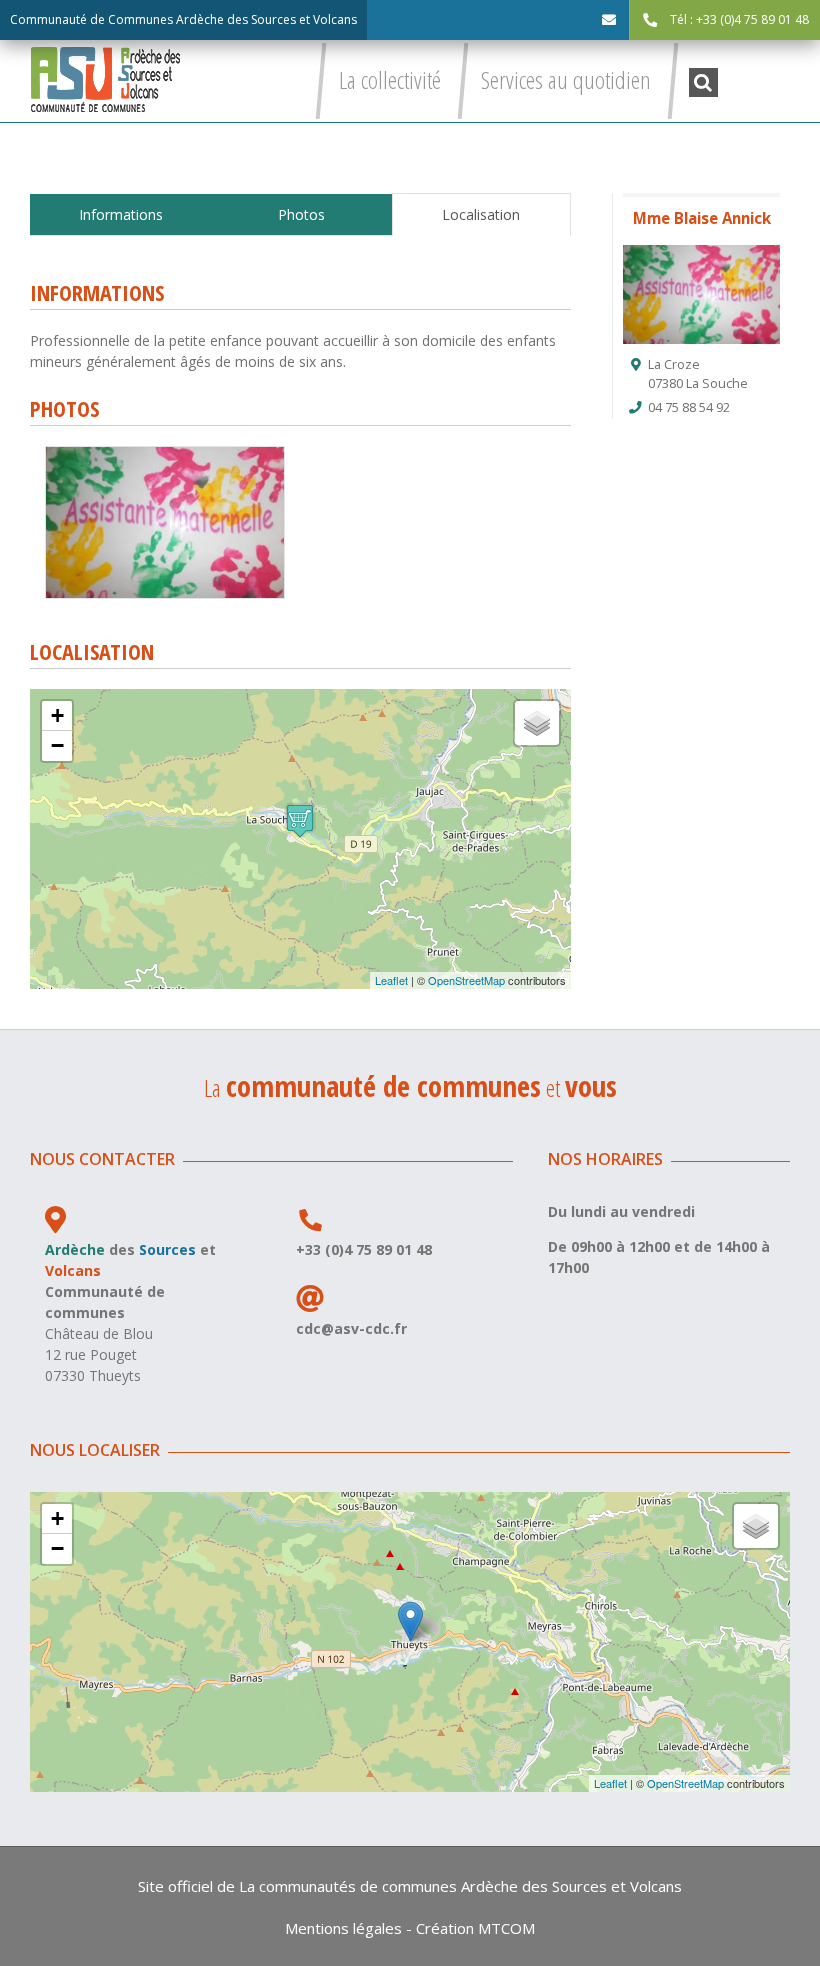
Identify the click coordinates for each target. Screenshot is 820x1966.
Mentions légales (343, 1928)
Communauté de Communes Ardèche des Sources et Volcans (183, 19)
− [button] (57, 745)
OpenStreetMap (466, 980)
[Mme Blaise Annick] (165, 453)
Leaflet (391, 980)
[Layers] (537, 723)
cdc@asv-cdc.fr (351, 1328)
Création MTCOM (475, 1928)
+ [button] (57, 715)
